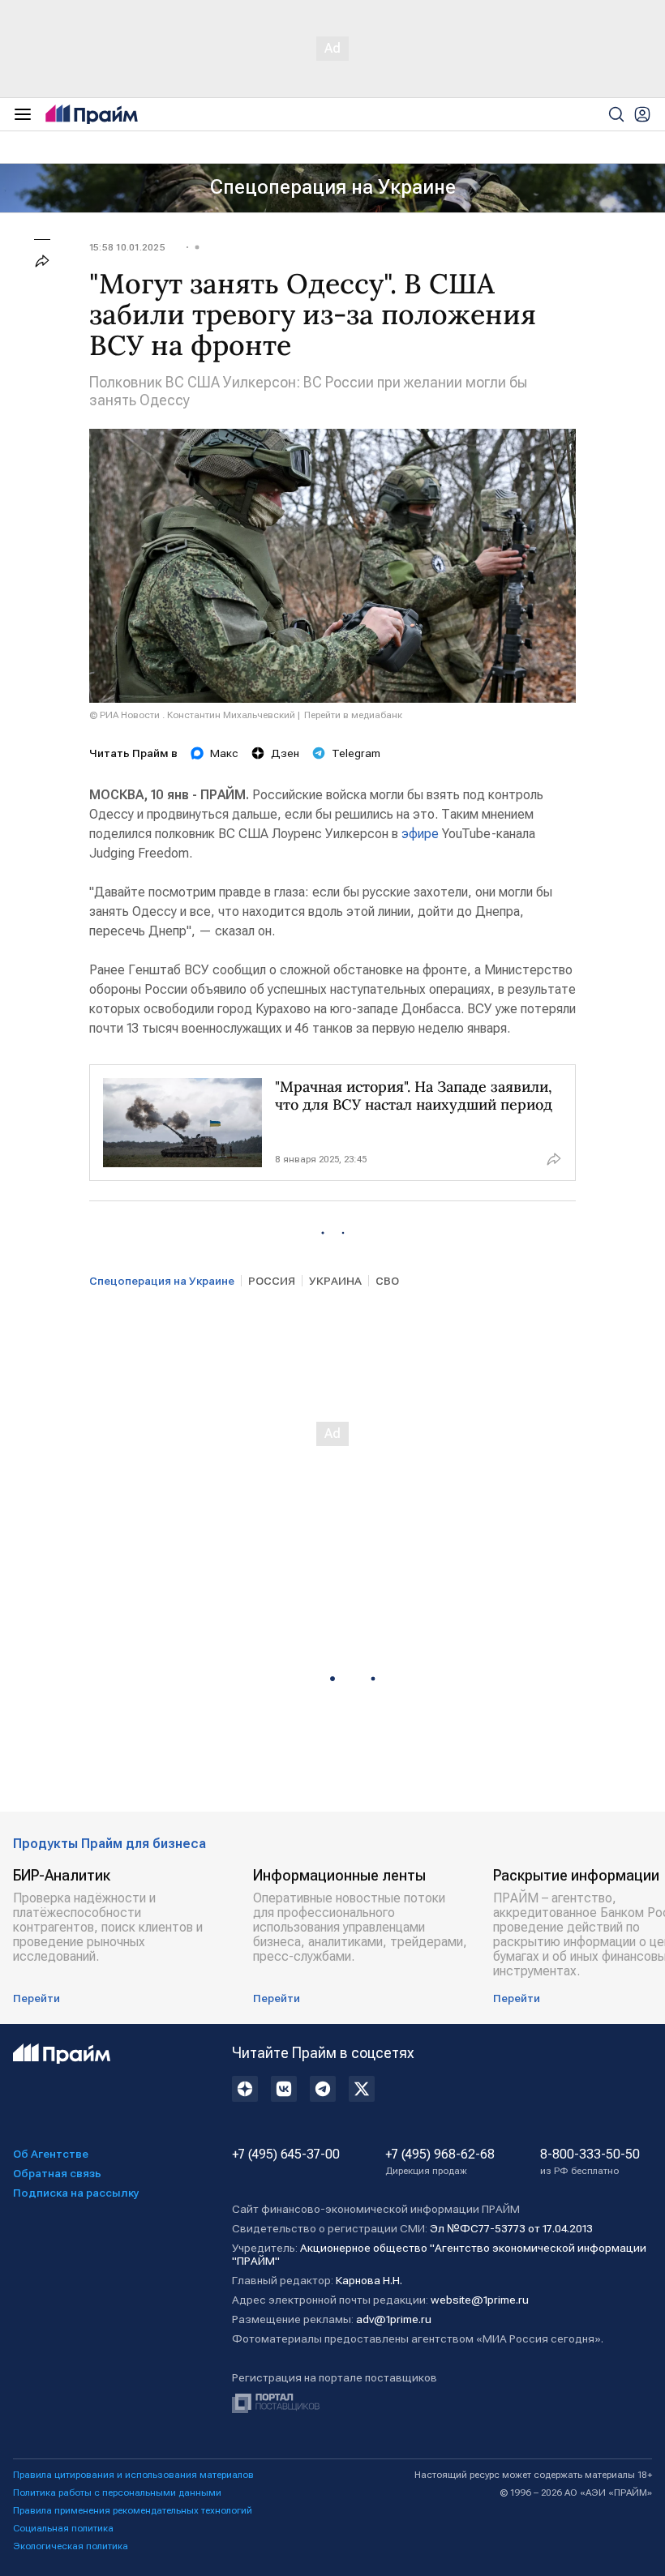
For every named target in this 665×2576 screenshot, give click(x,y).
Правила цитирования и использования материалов (133, 2475)
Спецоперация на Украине (333, 187)
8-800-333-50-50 (590, 2162)
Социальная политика (63, 2528)
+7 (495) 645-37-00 (286, 2155)
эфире (420, 834)
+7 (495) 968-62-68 (440, 2162)
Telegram (356, 753)
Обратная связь (57, 2173)
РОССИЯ (272, 1281)
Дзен (285, 753)
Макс (224, 753)
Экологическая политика (71, 2546)
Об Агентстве (51, 2154)
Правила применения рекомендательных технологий (133, 2510)
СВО (387, 1281)
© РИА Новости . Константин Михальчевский (192, 715)
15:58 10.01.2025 (127, 247)
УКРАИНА (335, 1281)
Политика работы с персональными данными (117, 2493)
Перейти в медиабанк (353, 715)
